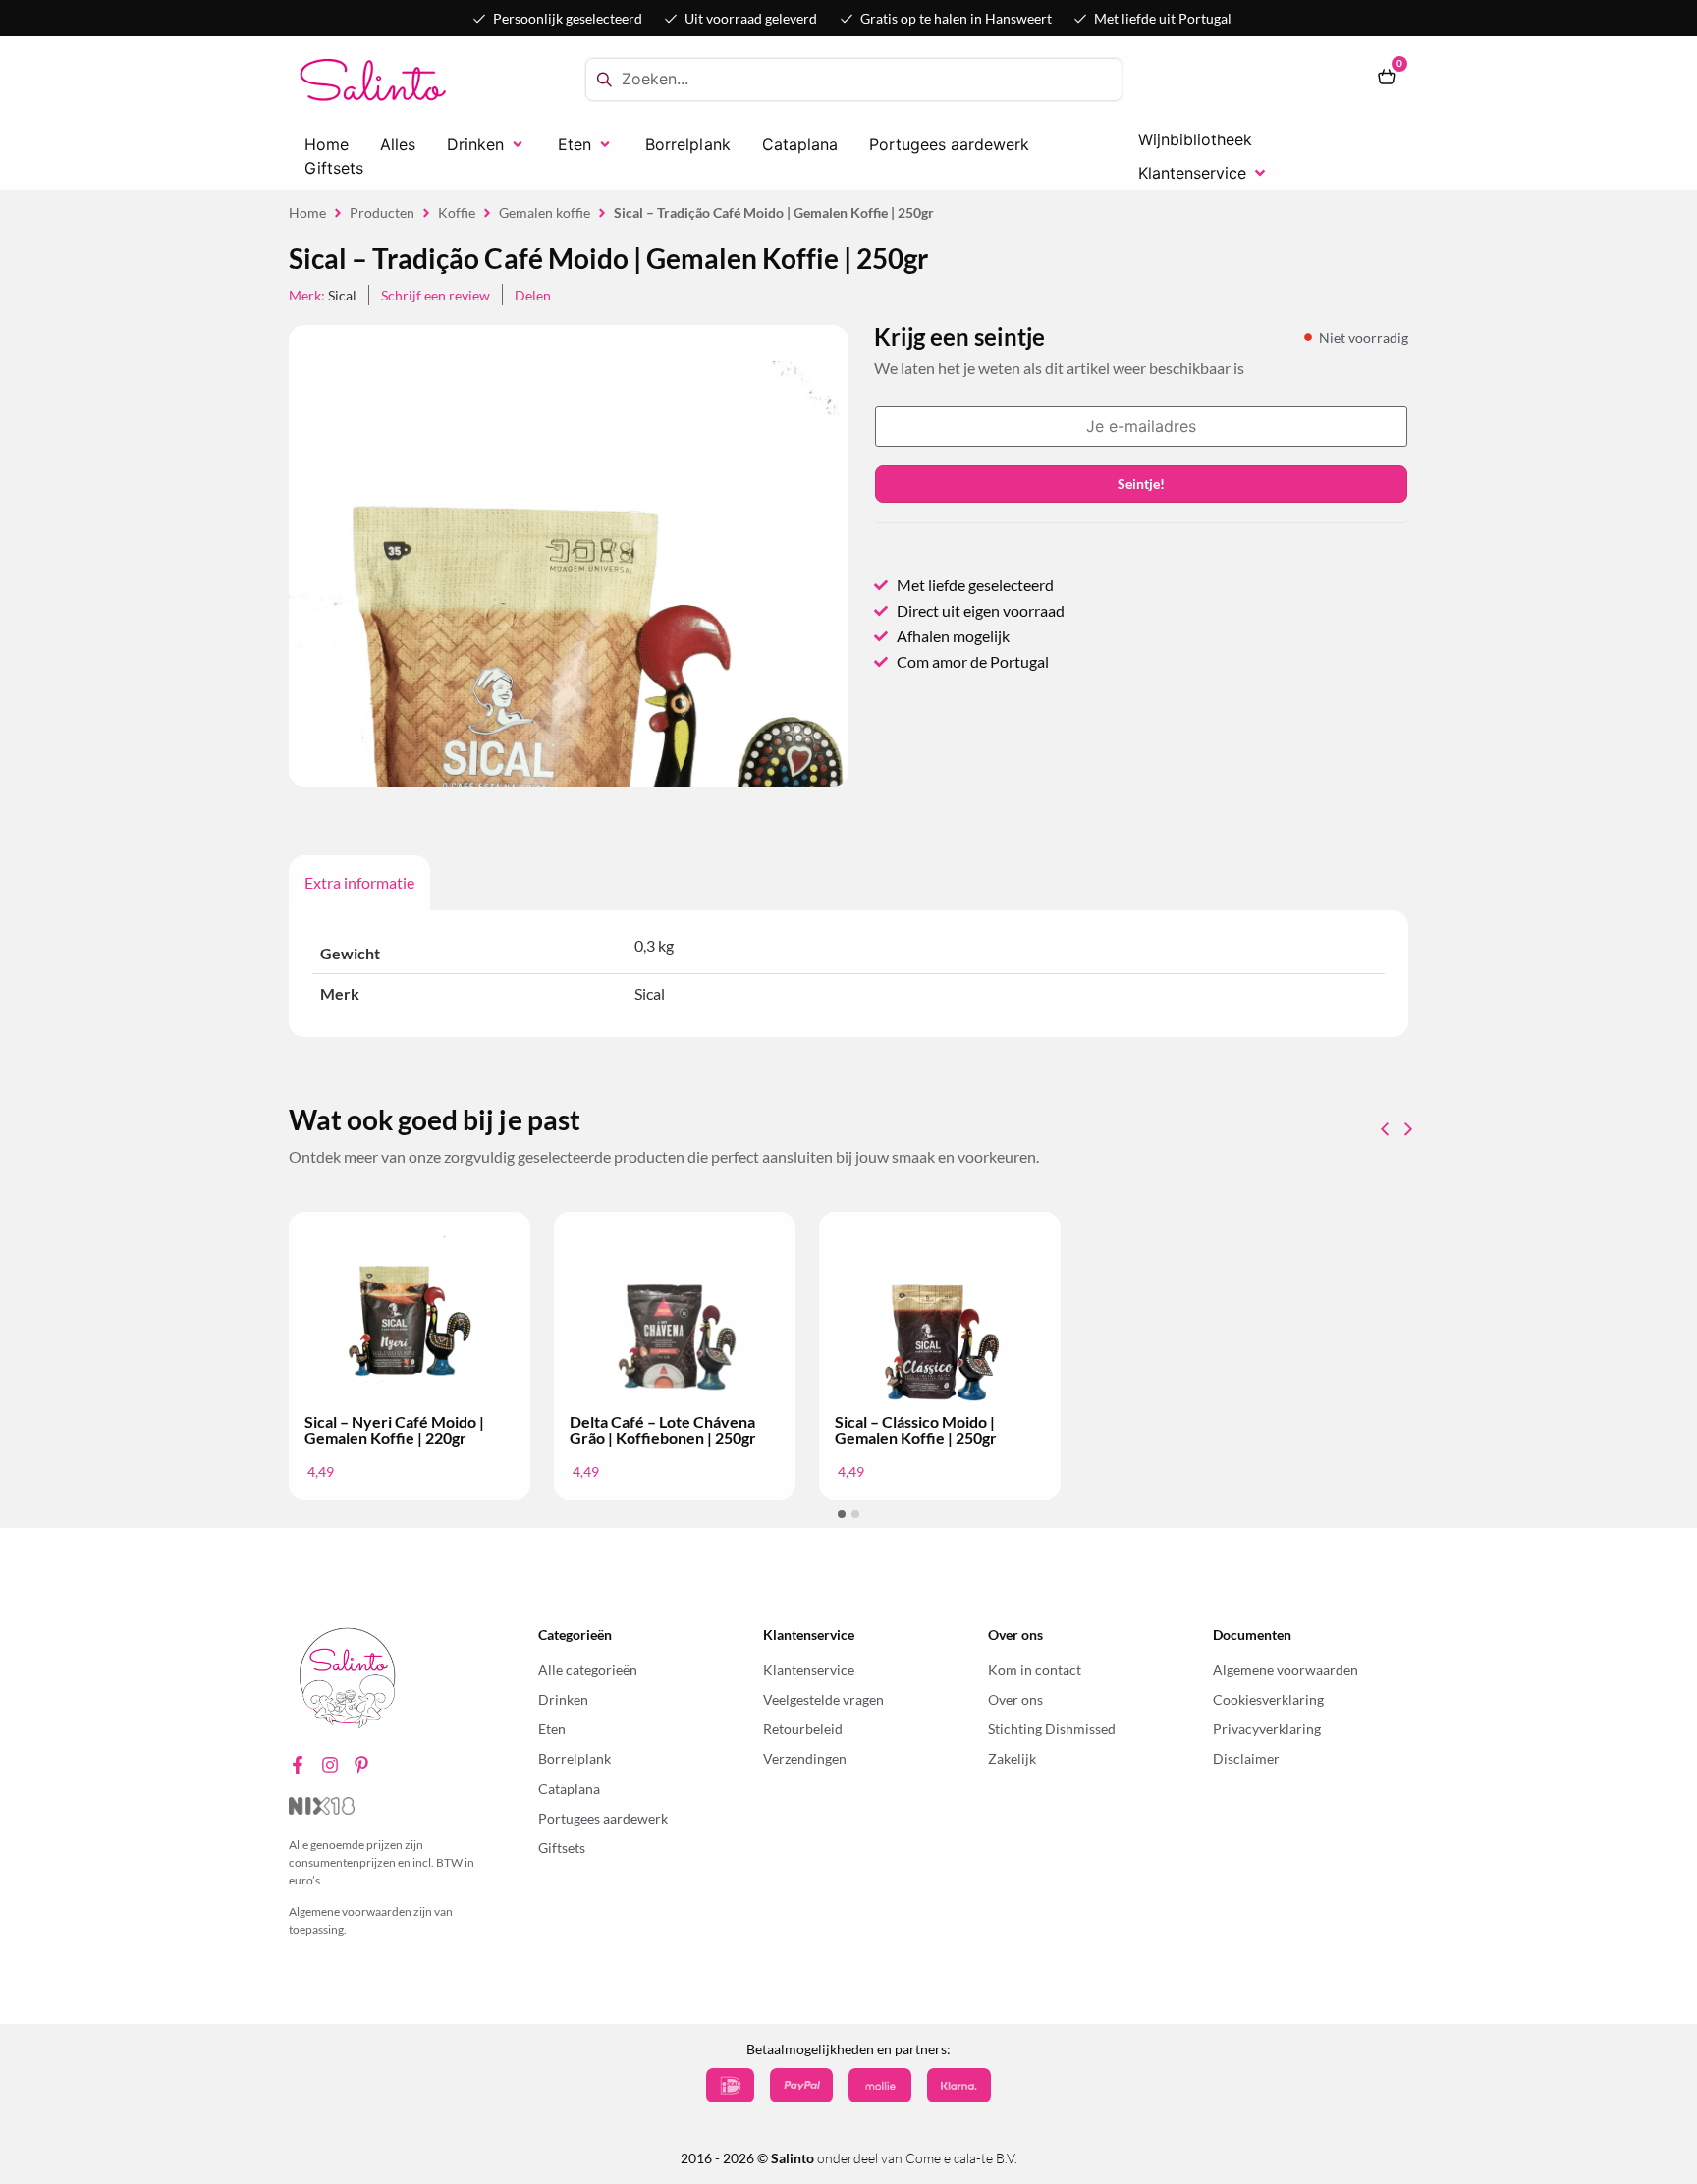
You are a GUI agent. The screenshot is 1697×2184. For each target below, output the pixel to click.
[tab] (359, 883)
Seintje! (1141, 484)
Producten (382, 213)
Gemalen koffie (545, 213)
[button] (487, 144)
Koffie (457, 213)
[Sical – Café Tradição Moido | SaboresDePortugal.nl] (569, 745)
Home (307, 213)
